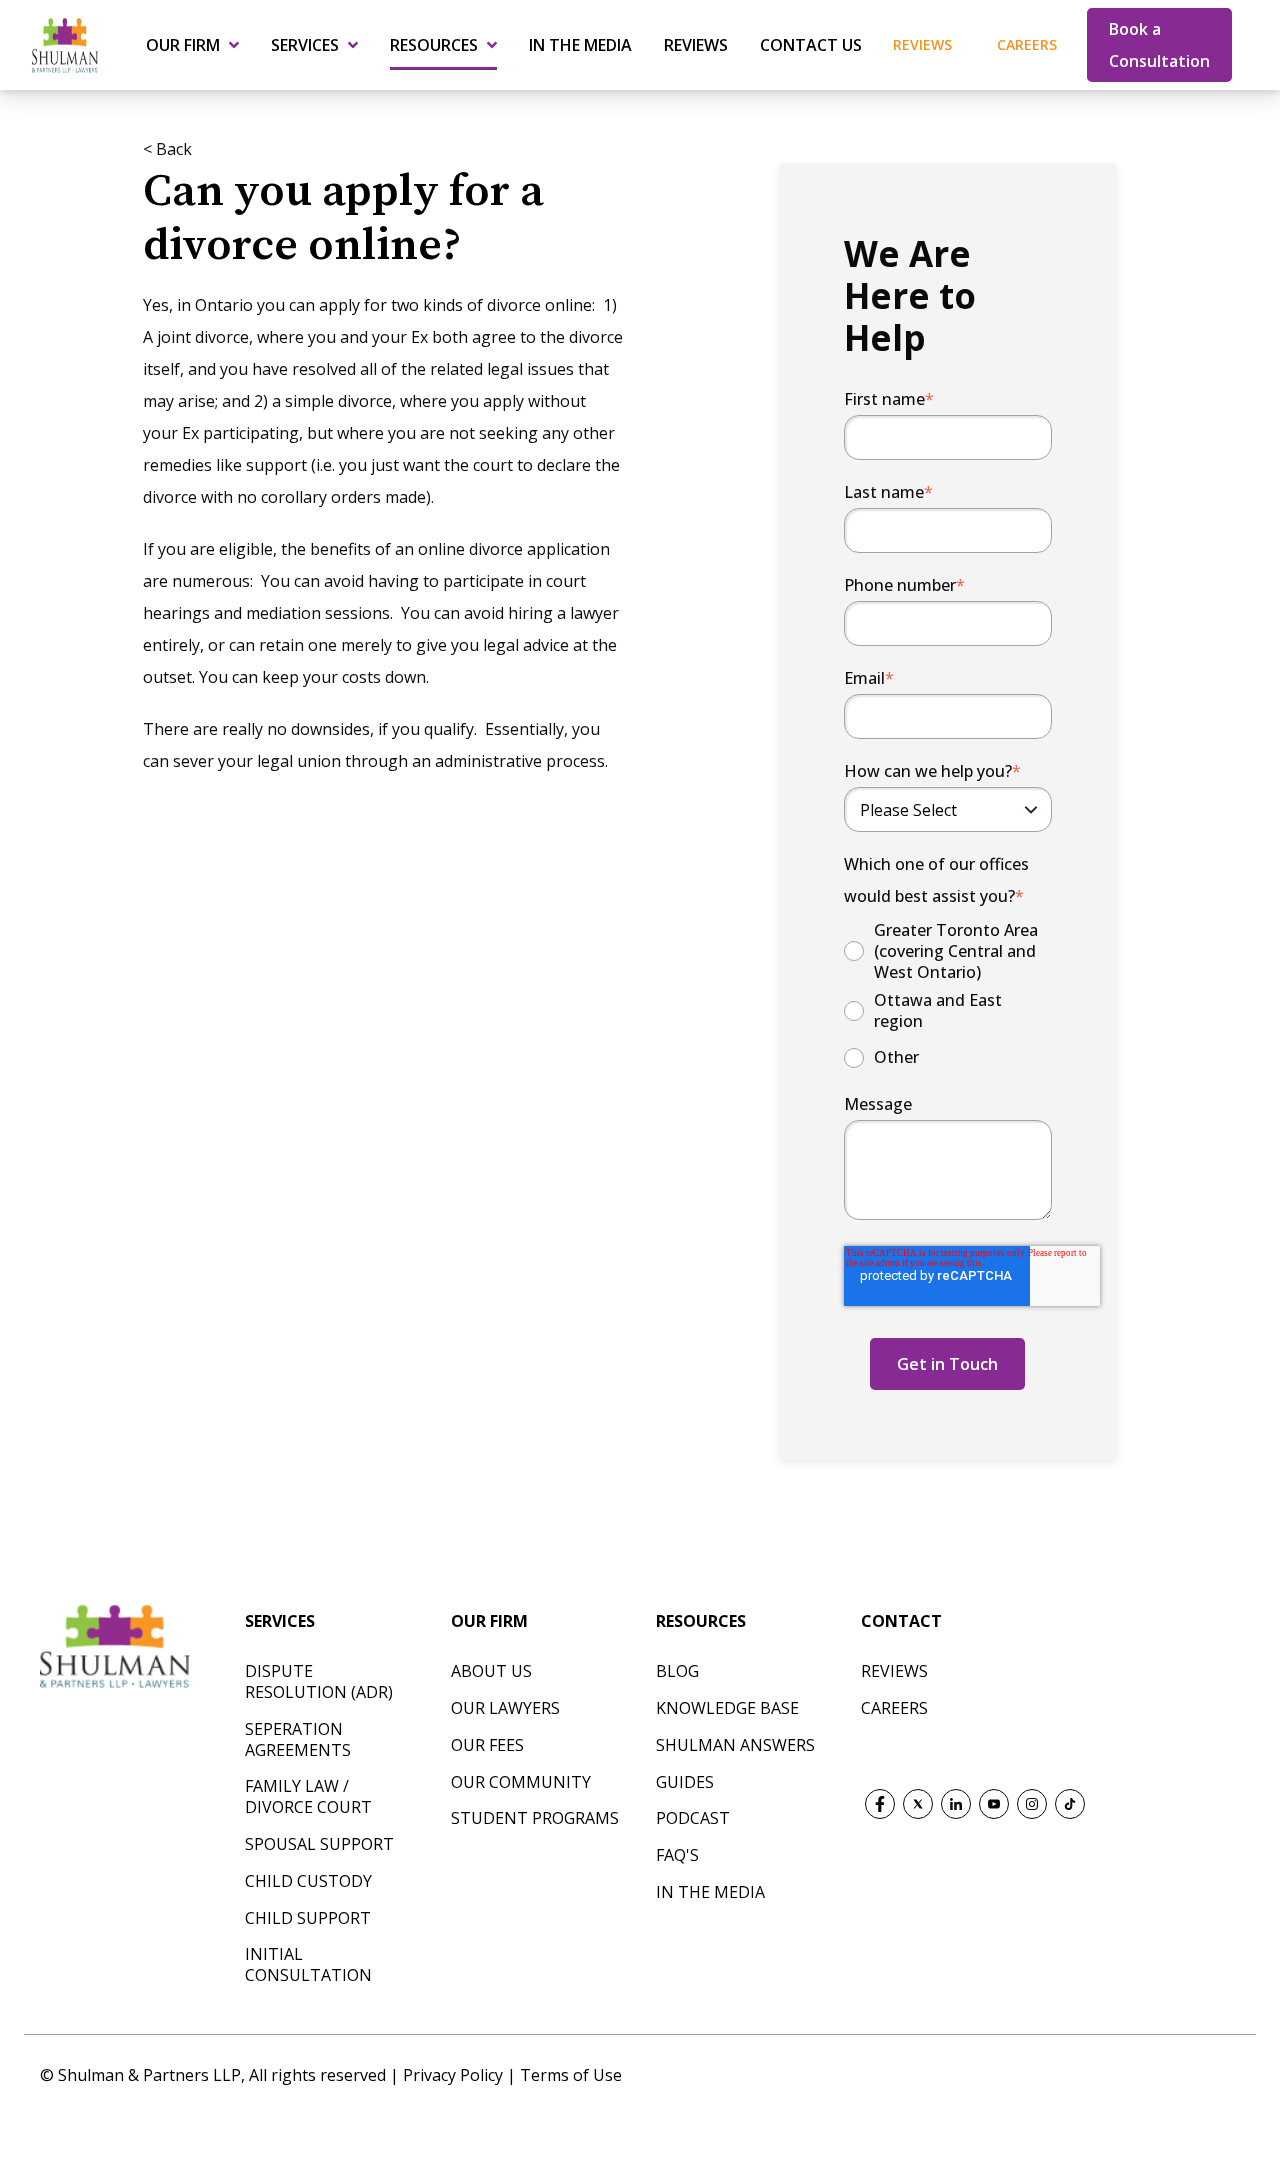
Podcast (693, 1818)
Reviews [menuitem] (696, 45)
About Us (491, 1671)
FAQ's (677, 1855)
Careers (1027, 44)
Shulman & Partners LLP (149, 2075)
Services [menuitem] (305, 45)
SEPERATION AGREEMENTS (298, 1739)
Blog (677, 1671)
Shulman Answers (735, 1745)
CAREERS (894, 1708)
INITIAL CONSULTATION (308, 1964)
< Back (167, 149)
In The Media (710, 1892)
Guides (685, 1782)
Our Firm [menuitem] (183, 45)
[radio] (948, 951)
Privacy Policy (455, 2075)
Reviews (922, 44)
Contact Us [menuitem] (811, 45)
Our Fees (487, 1745)
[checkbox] (948, 996)
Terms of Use (571, 2075)
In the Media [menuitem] (580, 45)
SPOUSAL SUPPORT (319, 1844)
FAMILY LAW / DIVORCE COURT (308, 1796)
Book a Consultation (1159, 45)
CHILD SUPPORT (308, 1918)
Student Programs (535, 1818)
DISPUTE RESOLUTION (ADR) (319, 1681)
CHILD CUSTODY (308, 1881)
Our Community (521, 1782)
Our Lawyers (505, 1708)
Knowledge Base (727, 1708)
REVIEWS (894, 1671)
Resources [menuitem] (434, 45)
